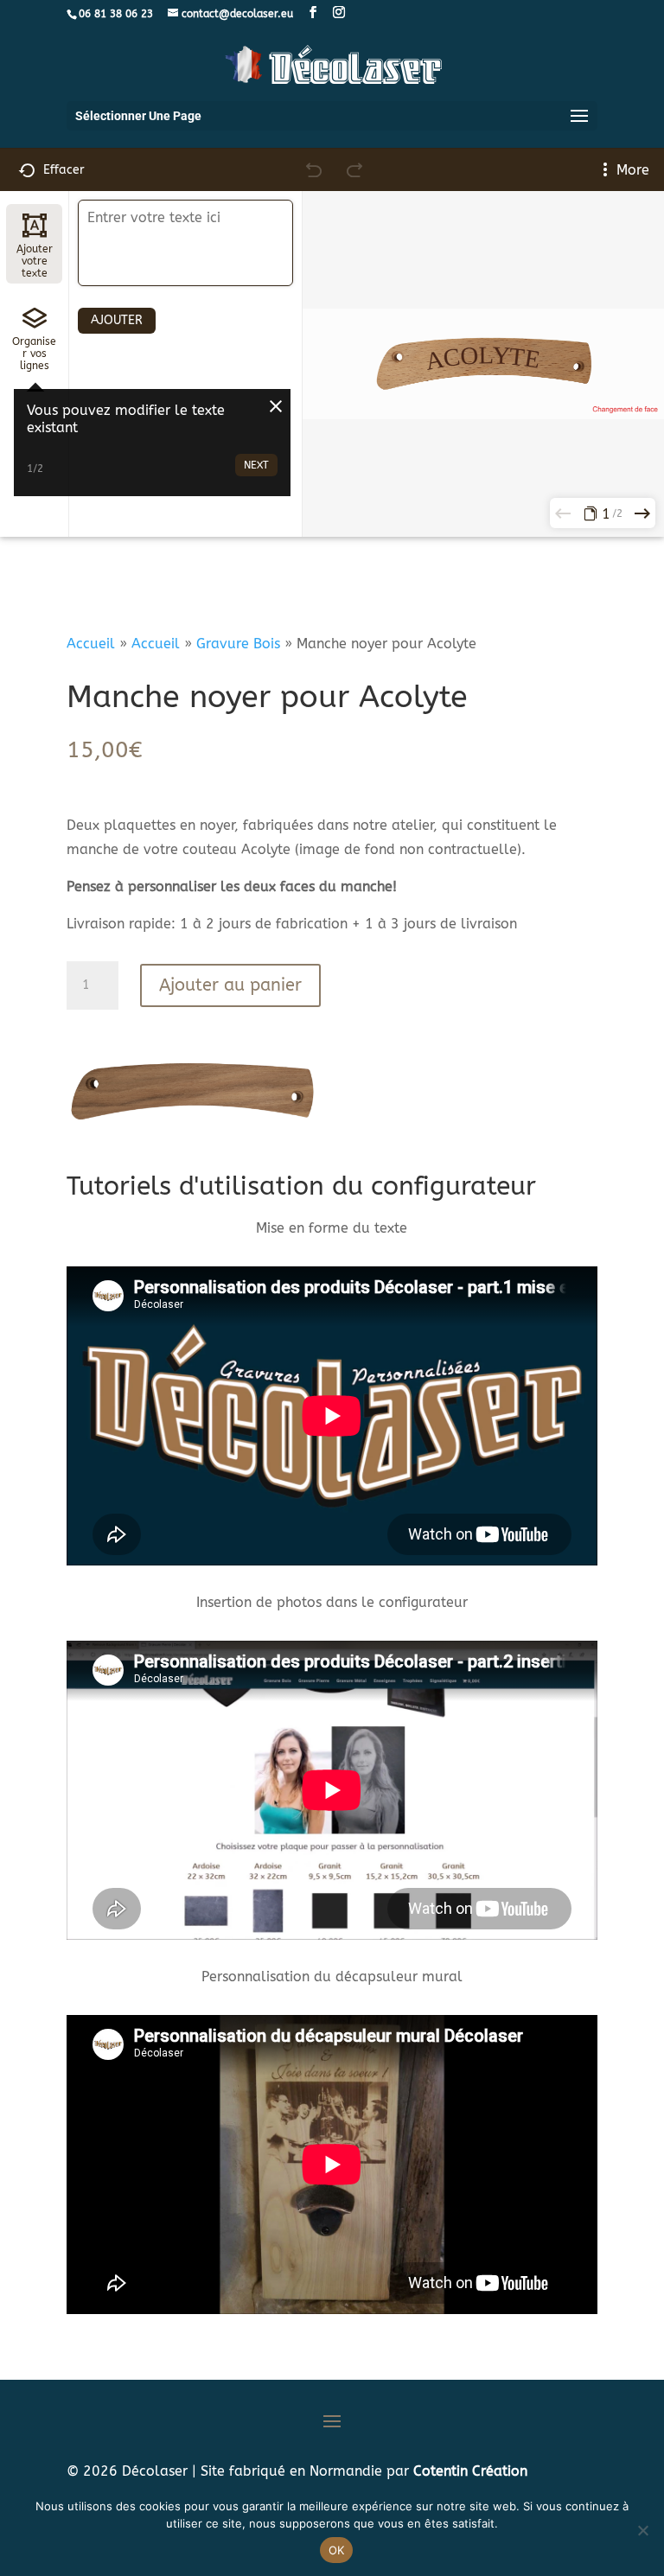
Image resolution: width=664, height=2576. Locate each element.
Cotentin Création (470, 2471)
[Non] (642, 2530)
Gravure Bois (238, 644)
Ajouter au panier (230, 985)
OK (337, 2550)
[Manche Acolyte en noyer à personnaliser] (193, 1122)
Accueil (91, 644)
